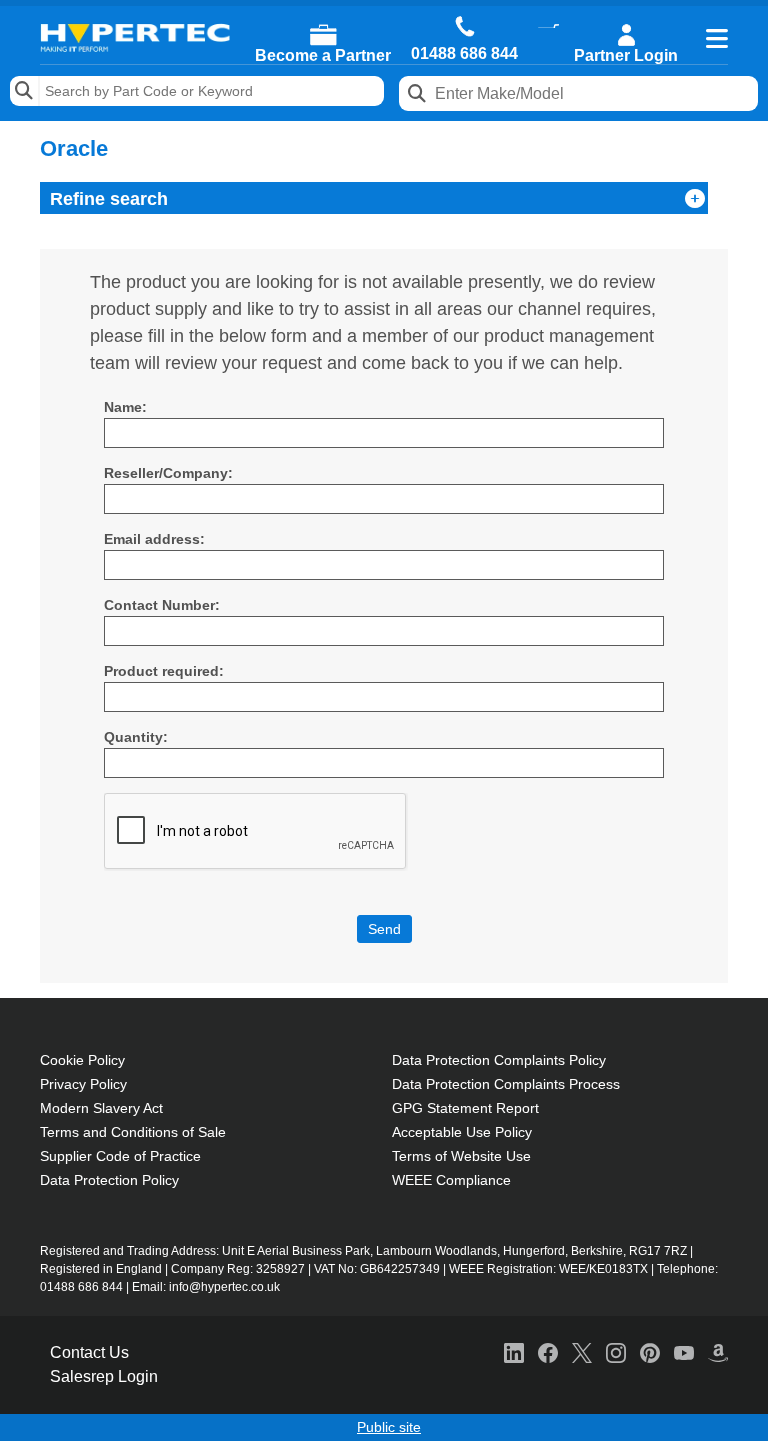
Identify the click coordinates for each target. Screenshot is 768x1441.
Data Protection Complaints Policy (499, 1060)
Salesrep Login (104, 1376)
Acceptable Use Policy (462, 1132)
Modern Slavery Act (101, 1108)
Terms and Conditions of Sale (133, 1132)
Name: (125, 407)
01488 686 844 (464, 54)
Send (384, 929)
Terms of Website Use (461, 1156)
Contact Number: (162, 605)
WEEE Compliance (451, 1180)
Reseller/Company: (168, 473)
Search (25, 91)
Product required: (164, 671)
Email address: (154, 539)
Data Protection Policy (109, 1180)
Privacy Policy (83, 1084)
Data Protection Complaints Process (506, 1084)
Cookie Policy (82, 1060)
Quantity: (136, 737)
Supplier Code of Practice (120, 1156)
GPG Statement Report (465, 1108)
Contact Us (89, 1352)
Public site (389, 1427)
